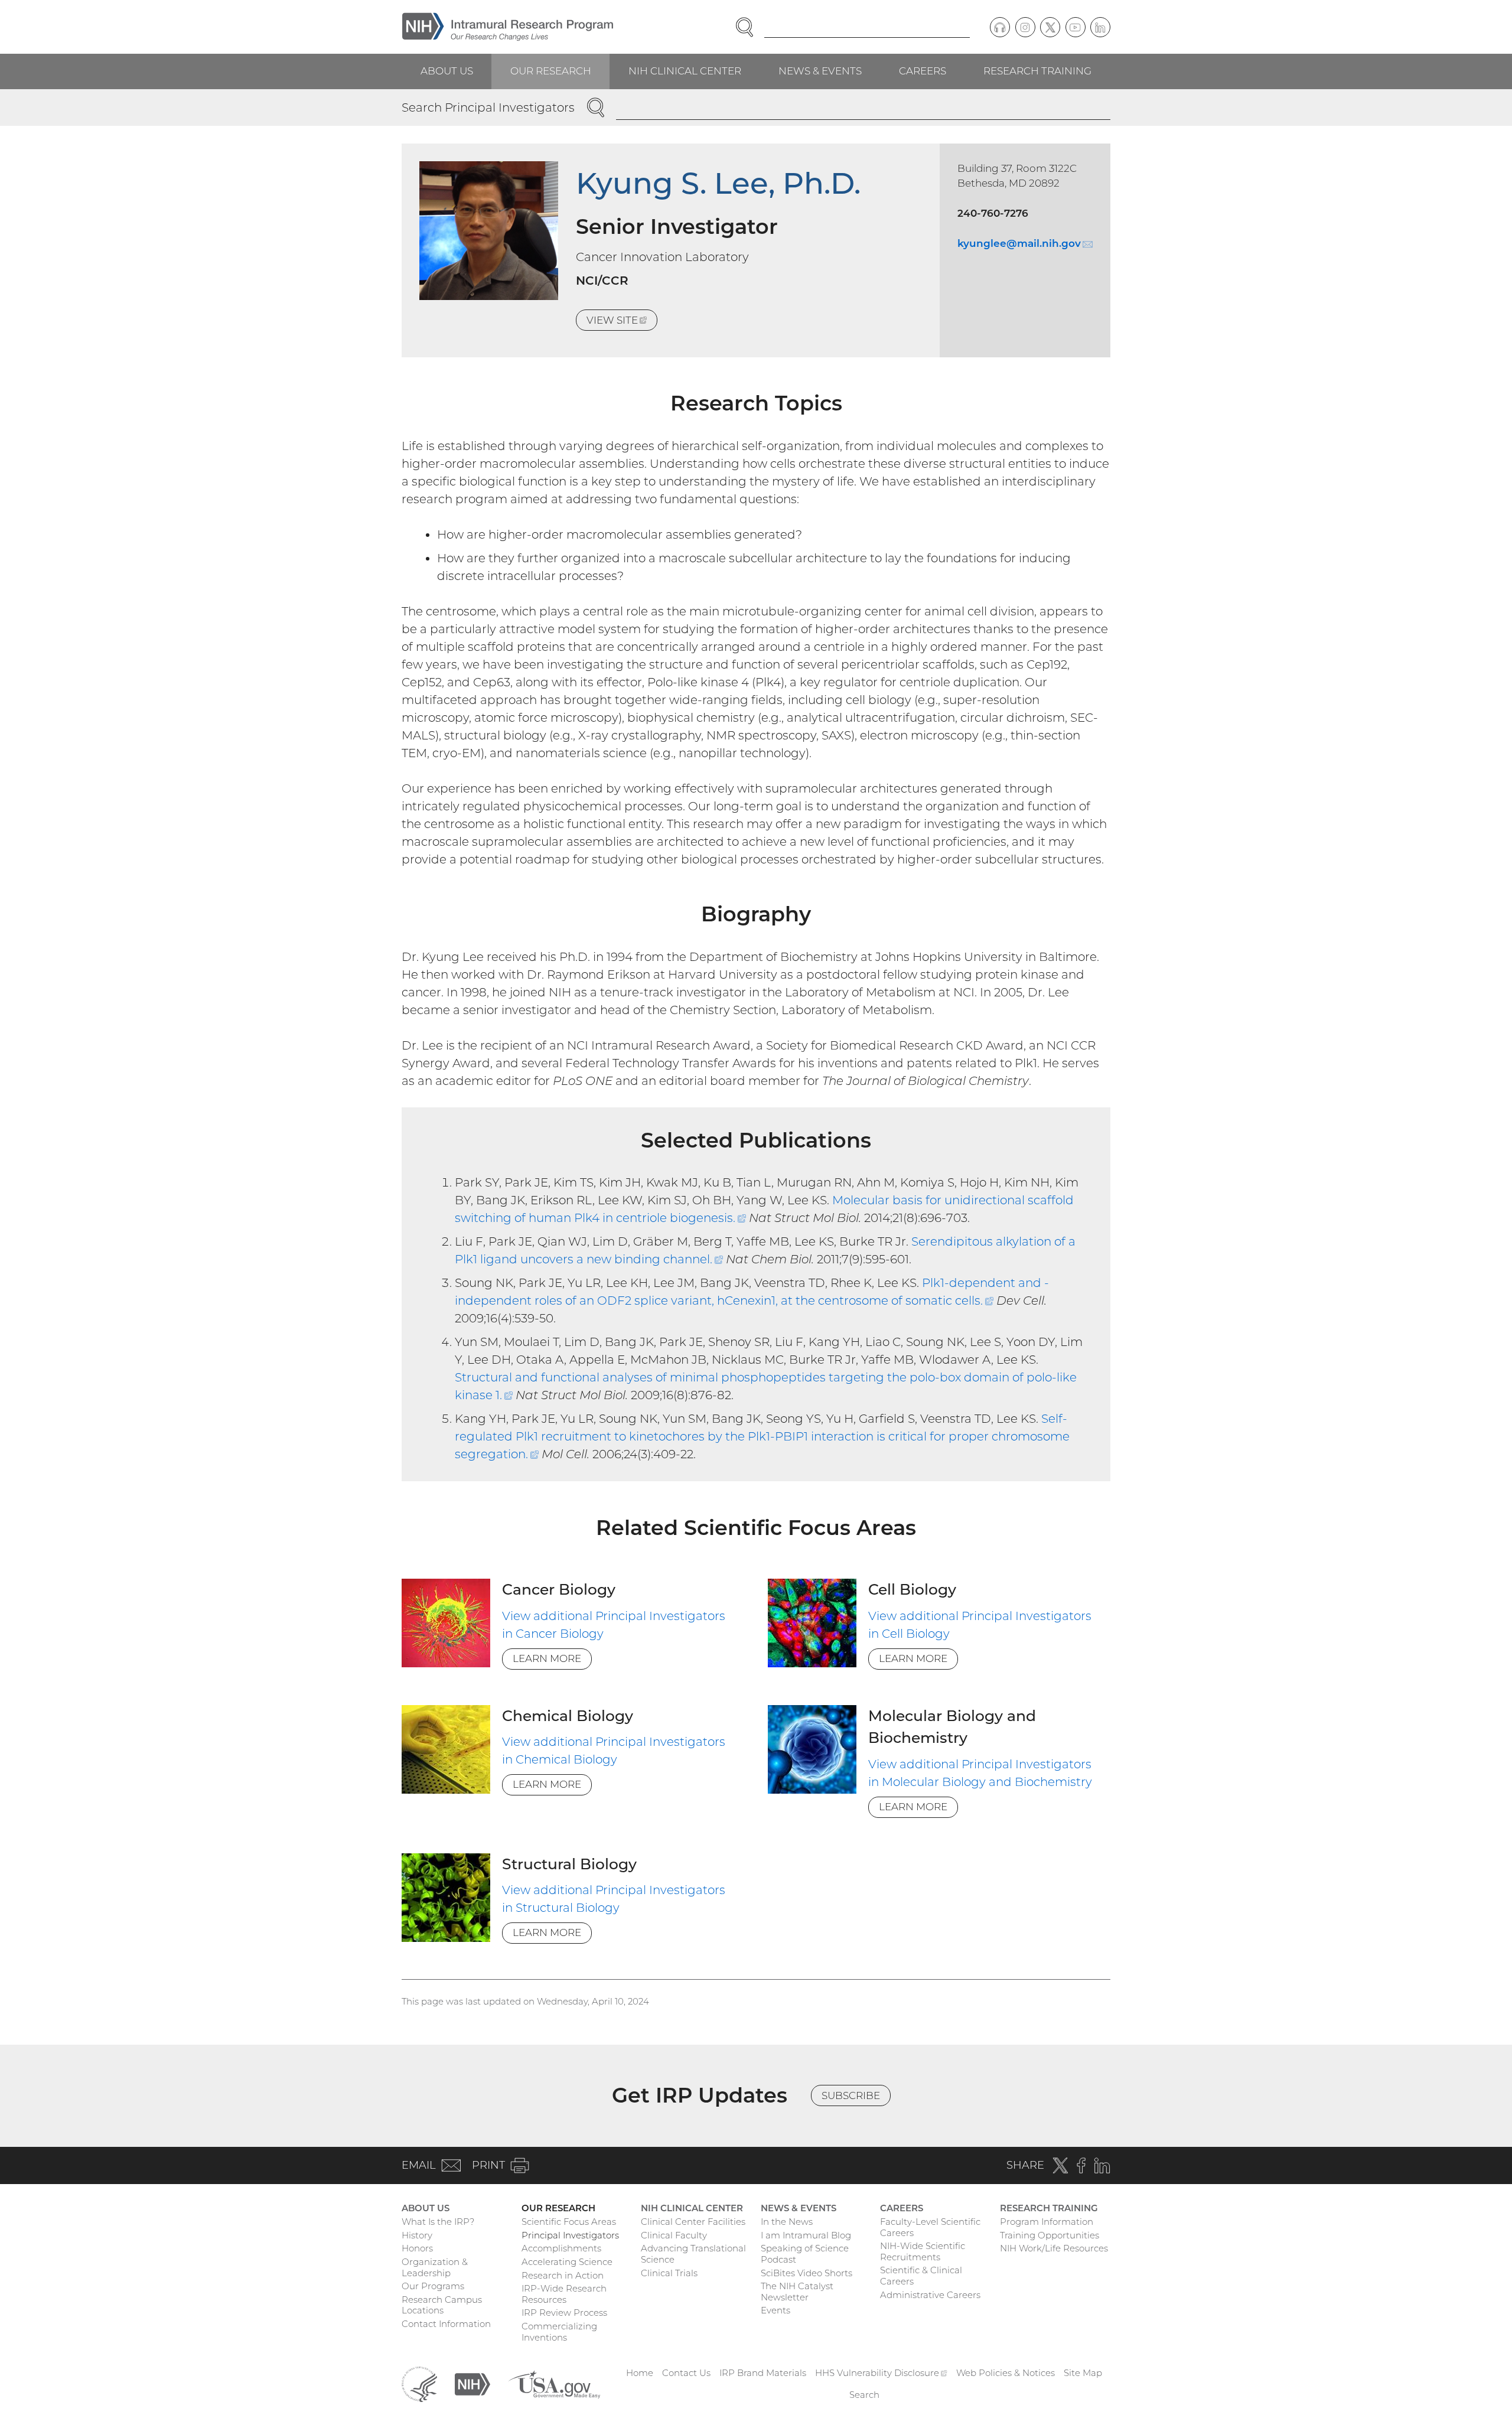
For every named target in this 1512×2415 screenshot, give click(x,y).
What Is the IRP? (438, 2222)
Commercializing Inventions (559, 2332)
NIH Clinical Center (685, 71)
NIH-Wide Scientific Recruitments (923, 2251)
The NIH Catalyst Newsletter (797, 2292)
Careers (923, 71)
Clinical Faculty (674, 2235)
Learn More (547, 1658)
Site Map (1083, 2373)
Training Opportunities (1050, 2235)
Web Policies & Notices (1006, 2373)
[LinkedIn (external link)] (1100, 27)
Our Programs (433, 2286)
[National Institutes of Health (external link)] (472, 2383)
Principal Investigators (570, 2235)
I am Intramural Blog (806, 2235)
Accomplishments (561, 2248)
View (622, 322)
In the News (787, 2222)
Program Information (1047, 2222)
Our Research (551, 71)
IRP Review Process (564, 2313)
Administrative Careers (930, 2295)
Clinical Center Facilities (693, 2222)
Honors (417, 2248)
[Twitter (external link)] (1050, 27)
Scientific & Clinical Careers (921, 2276)
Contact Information (446, 2324)
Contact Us (686, 2373)
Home (640, 2373)
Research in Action (563, 2275)
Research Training (1037, 71)
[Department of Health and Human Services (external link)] (419, 2383)
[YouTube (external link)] (1076, 27)
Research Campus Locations (442, 2305)
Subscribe (851, 2095)
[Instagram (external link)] (1025, 27)
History (417, 2235)
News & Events (820, 71)
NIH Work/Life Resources (1054, 2248)
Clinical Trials (669, 2273)
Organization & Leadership (435, 2267)
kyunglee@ (1025, 243)
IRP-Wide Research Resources (564, 2294)
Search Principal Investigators (488, 107)
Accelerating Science (567, 2262)
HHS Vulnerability (881, 2373)
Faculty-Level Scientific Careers (930, 2227)
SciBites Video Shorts (806, 2273)
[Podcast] (1000, 27)
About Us (447, 71)
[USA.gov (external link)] (554, 2383)
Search (864, 2395)
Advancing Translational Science (693, 2254)
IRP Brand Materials (763, 2373)
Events (775, 2310)
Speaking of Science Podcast (805, 2254)
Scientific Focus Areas (569, 2222)
